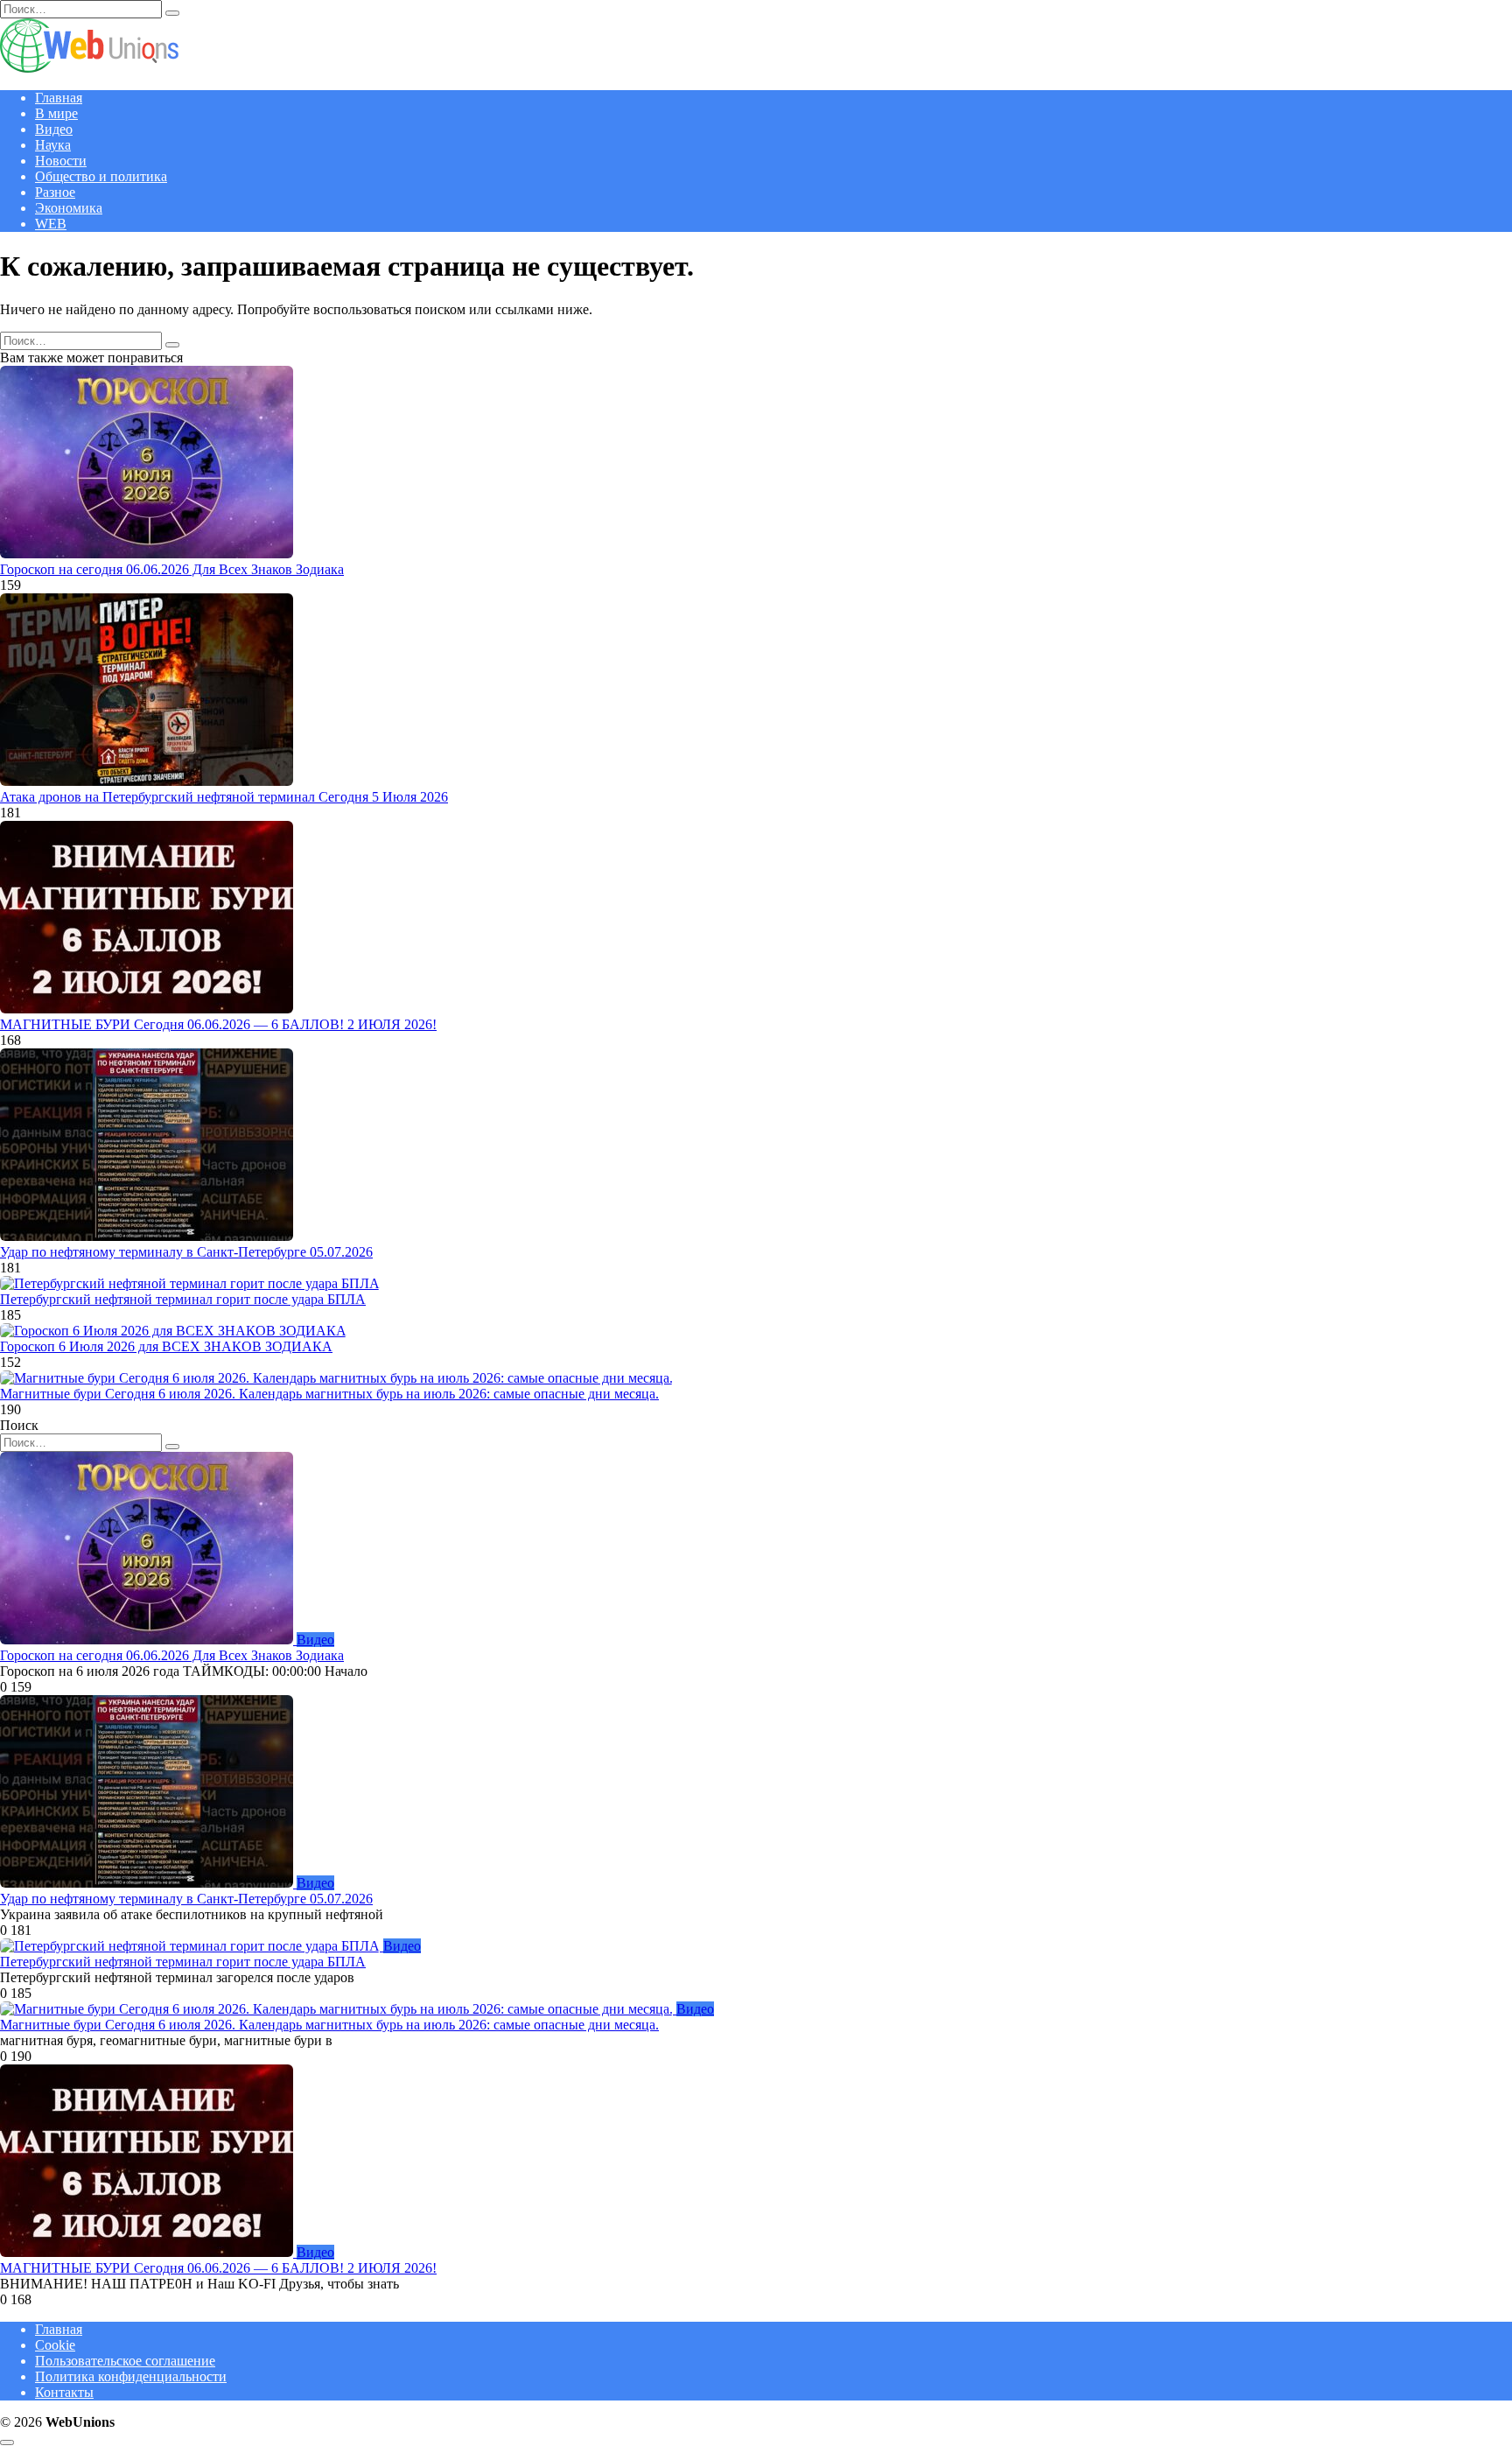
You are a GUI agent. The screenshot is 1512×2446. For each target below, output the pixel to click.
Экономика (69, 208)
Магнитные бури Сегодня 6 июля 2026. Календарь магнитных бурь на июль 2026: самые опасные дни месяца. (329, 1394)
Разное (55, 192)
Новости (61, 161)
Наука (53, 145)
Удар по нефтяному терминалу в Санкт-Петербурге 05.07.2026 (186, 1252)
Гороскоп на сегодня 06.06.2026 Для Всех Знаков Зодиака (172, 569)
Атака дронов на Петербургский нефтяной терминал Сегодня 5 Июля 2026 (224, 797)
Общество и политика (101, 176)
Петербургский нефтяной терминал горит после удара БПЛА (183, 1299)
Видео (54, 129)
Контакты (64, 2392)
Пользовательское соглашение (125, 2361)
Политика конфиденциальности (131, 2376)
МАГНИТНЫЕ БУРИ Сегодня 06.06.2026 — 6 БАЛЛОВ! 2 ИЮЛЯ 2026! (218, 1024)
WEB (51, 224)
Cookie (55, 2345)
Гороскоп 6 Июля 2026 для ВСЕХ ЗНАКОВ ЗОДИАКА (166, 1346)
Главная (59, 98)
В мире (56, 113)
